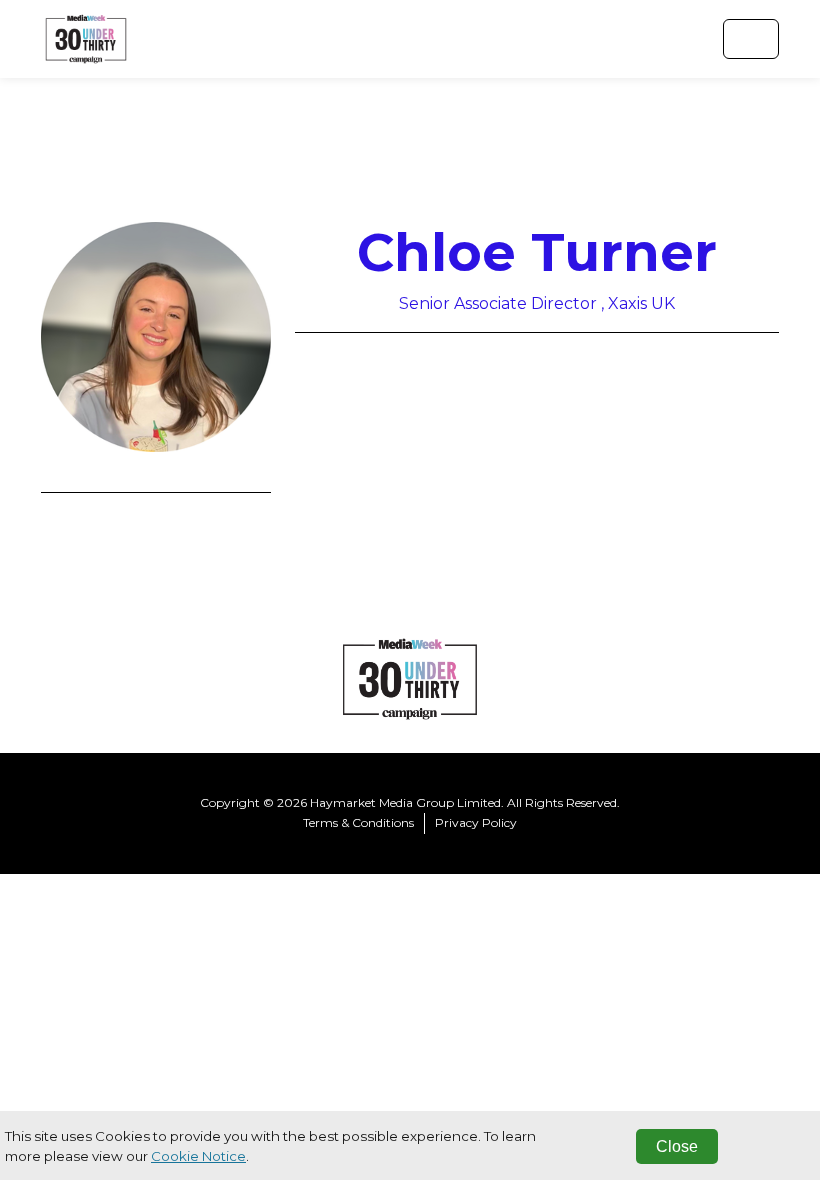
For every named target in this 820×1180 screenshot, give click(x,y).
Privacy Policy (476, 822)
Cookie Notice (198, 1156)
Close (677, 1146)
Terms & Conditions (358, 822)
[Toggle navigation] (751, 39)
